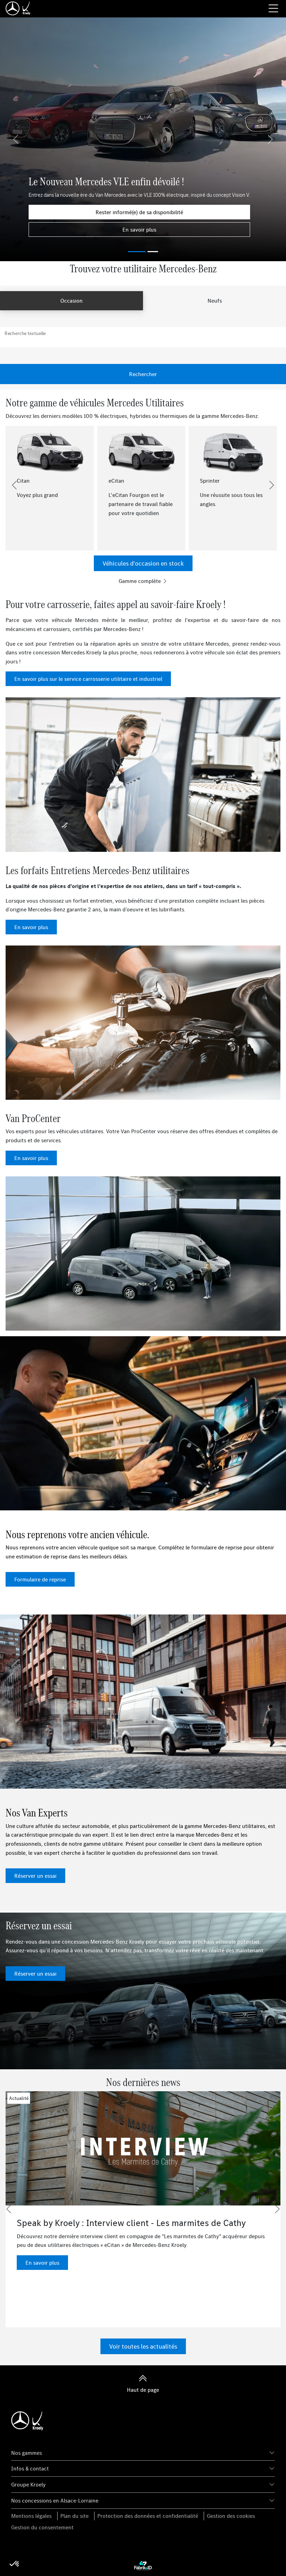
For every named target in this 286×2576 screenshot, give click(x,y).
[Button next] (272, 485)
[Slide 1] (153, 252)
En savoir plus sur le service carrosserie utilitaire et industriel (88, 679)
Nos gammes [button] (27, 2453)
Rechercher (143, 374)
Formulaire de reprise (40, 1579)
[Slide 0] (137, 252)
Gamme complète (140, 581)
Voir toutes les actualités (143, 2346)
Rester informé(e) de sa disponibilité (139, 212)
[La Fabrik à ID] (143, 2565)
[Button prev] (14, 485)
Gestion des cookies (231, 2516)
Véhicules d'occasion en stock (143, 563)
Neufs (215, 301)
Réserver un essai (35, 1876)
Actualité (19, 2098)
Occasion (71, 301)
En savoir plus (139, 229)
